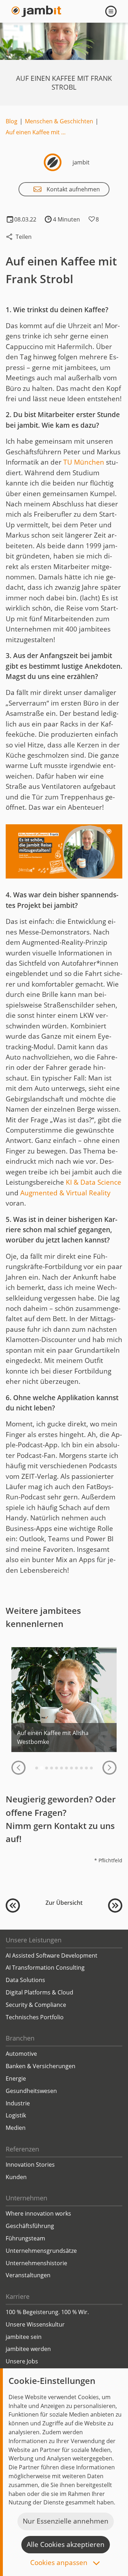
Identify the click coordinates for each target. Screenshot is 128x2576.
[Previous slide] (18, 1768)
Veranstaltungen (28, 2275)
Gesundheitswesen (31, 2091)
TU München (84, 462)
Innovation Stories (30, 2165)
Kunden (16, 2177)
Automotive (21, 2054)
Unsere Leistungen (34, 1940)
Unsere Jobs (22, 2361)
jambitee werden (28, 2349)
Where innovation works (38, 2213)
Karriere (18, 2296)
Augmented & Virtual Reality (65, 1193)
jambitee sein (24, 2337)
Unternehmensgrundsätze (41, 2251)
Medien (16, 2128)
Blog (12, 121)
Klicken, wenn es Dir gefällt (92, 219)
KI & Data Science (94, 1182)
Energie (16, 2078)
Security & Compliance (36, 2005)
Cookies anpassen (60, 2563)
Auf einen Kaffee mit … (36, 132)
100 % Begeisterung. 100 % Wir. (47, 2312)
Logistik (16, 2115)
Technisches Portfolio (35, 2017)
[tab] (37, 1768)
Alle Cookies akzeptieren (66, 2544)
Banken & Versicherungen (41, 2066)
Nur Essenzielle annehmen (66, 2521)
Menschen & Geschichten (59, 121)
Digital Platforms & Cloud (39, 1992)
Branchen (20, 2038)
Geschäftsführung (30, 2226)
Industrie (18, 2103)
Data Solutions (25, 1980)
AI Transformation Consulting (45, 1968)
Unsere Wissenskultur (35, 2324)
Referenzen (22, 2149)
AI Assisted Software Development (52, 1955)
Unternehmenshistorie (36, 2263)
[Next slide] (110, 1768)
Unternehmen (26, 2198)
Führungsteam (25, 2238)
